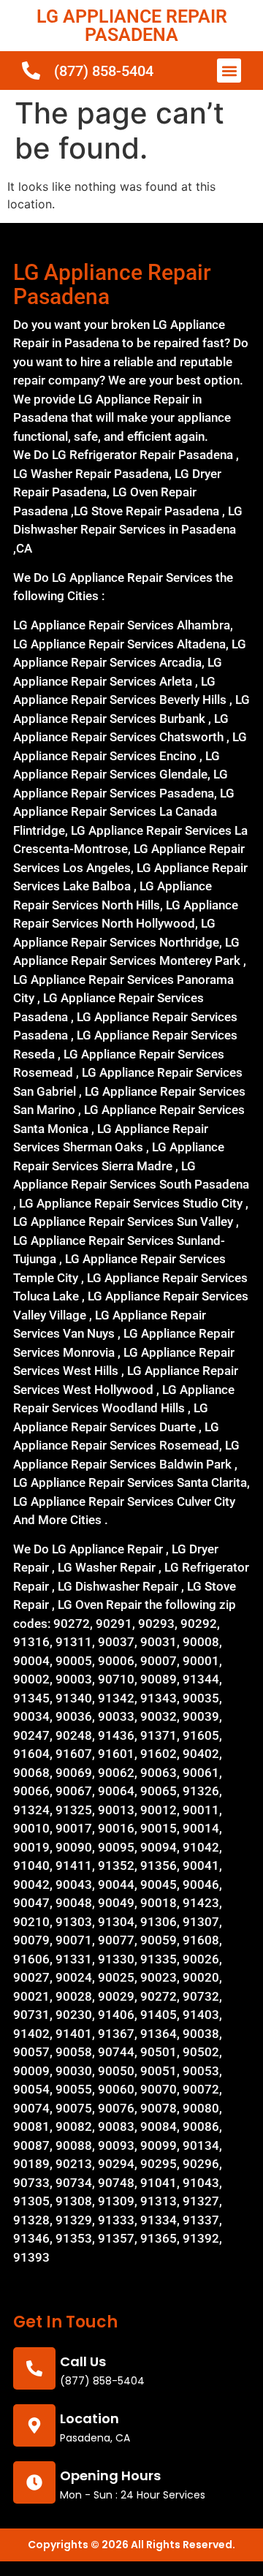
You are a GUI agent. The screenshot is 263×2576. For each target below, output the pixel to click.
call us (83, 2361)
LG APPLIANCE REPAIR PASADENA (132, 26)
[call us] (34, 2368)
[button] (229, 71)
